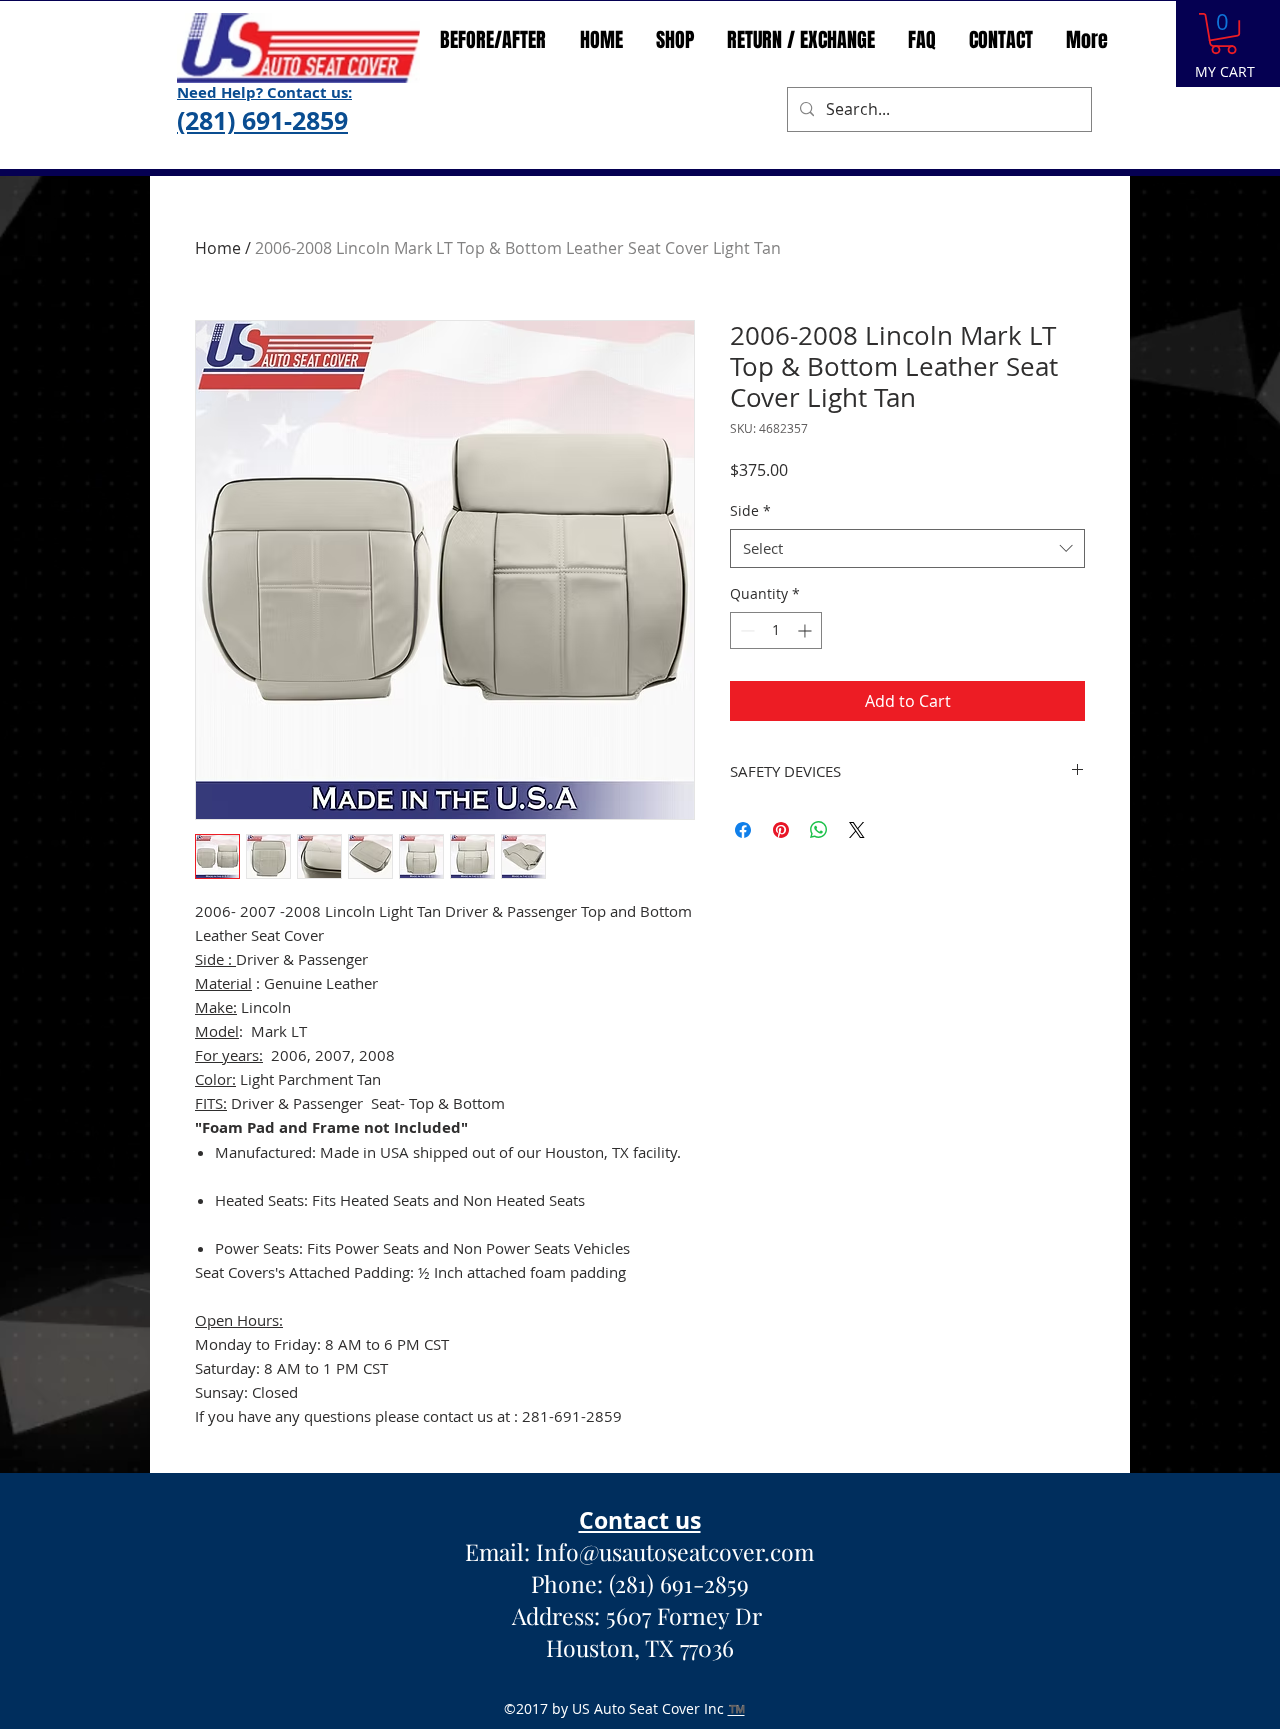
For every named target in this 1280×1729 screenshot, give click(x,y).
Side (750, 510)
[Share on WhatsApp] (819, 830)
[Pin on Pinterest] (781, 830)
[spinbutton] (776, 630)
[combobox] (907, 548)
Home (218, 248)
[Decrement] (745, 630)
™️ (736, 1708)
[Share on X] (857, 830)
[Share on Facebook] (743, 830)
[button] (1223, 33)
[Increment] (806, 630)
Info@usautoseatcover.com (675, 1551)
